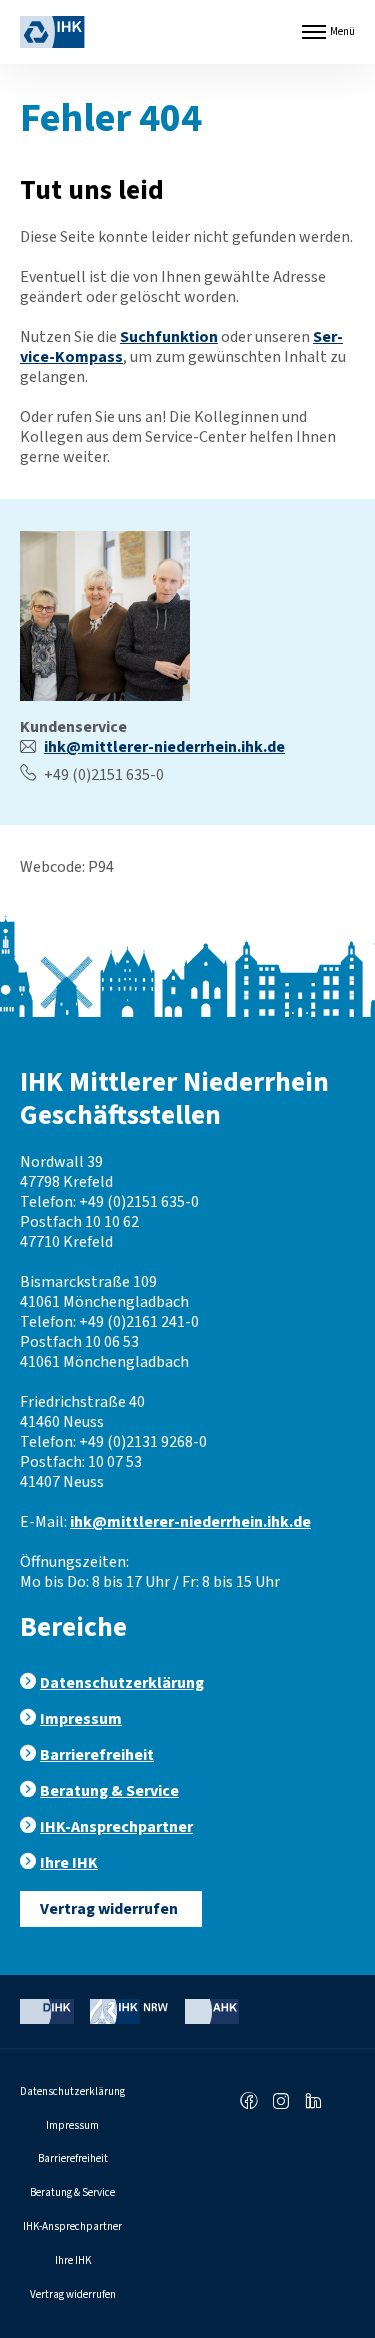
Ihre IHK (69, 1863)
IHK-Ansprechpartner (116, 1827)
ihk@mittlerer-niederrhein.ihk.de (164, 747)
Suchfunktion (169, 337)
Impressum (81, 1719)
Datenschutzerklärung (122, 1683)
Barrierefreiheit (97, 1755)
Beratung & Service (109, 1791)
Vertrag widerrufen (109, 1909)
